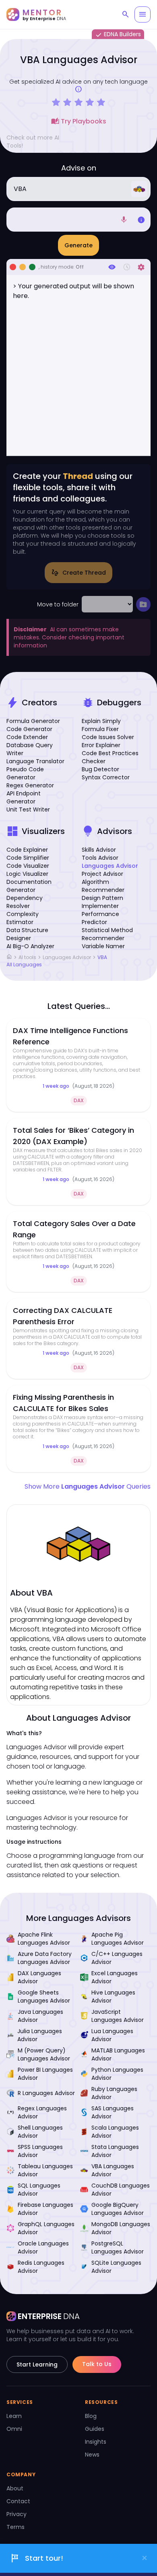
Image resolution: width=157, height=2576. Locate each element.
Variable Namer (103, 946)
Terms (15, 2527)
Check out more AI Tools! (33, 142)
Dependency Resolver (25, 902)
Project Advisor (102, 874)
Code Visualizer (28, 866)
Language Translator (35, 761)
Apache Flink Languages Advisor (44, 1939)
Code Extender (27, 737)
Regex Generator (30, 785)
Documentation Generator (29, 886)
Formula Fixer (100, 729)
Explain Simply (101, 721)
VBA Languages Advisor (113, 2170)
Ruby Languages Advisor (114, 2093)
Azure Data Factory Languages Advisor (45, 1958)
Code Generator (29, 729)
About (15, 2488)
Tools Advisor (100, 858)
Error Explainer (101, 745)
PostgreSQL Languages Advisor (118, 2247)
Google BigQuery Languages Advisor (118, 2209)
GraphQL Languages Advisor (46, 2228)
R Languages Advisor (46, 2093)
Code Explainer (27, 850)
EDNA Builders (118, 35)
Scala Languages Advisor (115, 2132)
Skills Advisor (99, 850)
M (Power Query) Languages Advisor (44, 2054)
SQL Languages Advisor (39, 2190)
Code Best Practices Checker (110, 757)
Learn (14, 2416)
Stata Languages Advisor (115, 2151)
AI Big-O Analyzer (30, 946)
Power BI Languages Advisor (45, 2074)
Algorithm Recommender (103, 886)
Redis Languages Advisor (41, 2267)
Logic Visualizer (27, 874)
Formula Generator (33, 721)
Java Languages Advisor (40, 2016)
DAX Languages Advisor (39, 1977)
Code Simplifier (28, 858)
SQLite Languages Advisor (116, 2267)
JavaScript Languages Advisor (118, 2016)
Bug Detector (100, 769)
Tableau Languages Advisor (45, 2170)
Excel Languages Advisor (115, 1977)
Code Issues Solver (108, 737)
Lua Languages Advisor (112, 2035)
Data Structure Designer (27, 934)
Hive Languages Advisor (113, 1997)
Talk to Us (97, 2364)
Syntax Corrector (106, 777)
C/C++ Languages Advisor (117, 1958)
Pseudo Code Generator (25, 773)
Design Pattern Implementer (102, 902)
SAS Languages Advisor (113, 2112)
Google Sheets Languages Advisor (44, 1997)
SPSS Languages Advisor (40, 2151)
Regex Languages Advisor (42, 2112)
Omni (14, 2429)
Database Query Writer (30, 749)
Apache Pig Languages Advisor (118, 1939)
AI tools (27, 957)
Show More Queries (88, 1486)
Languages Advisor (110, 866)
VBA (102, 957)
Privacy (17, 2514)
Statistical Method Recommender (107, 934)
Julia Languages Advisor (40, 2035)
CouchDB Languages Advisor (121, 2190)
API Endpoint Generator (24, 797)
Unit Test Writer (28, 809)
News (92, 2455)
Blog (91, 2416)
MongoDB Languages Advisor (121, 2228)
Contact (18, 2501)
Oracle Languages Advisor (43, 2247)
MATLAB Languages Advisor (118, 2054)
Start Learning (37, 2364)
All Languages (24, 965)
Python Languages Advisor (117, 2074)
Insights (96, 2442)
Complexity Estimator (23, 918)
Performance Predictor (100, 918)
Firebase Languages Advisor (45, 2209)
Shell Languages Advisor (40, 2132)
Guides (95, 2429)
